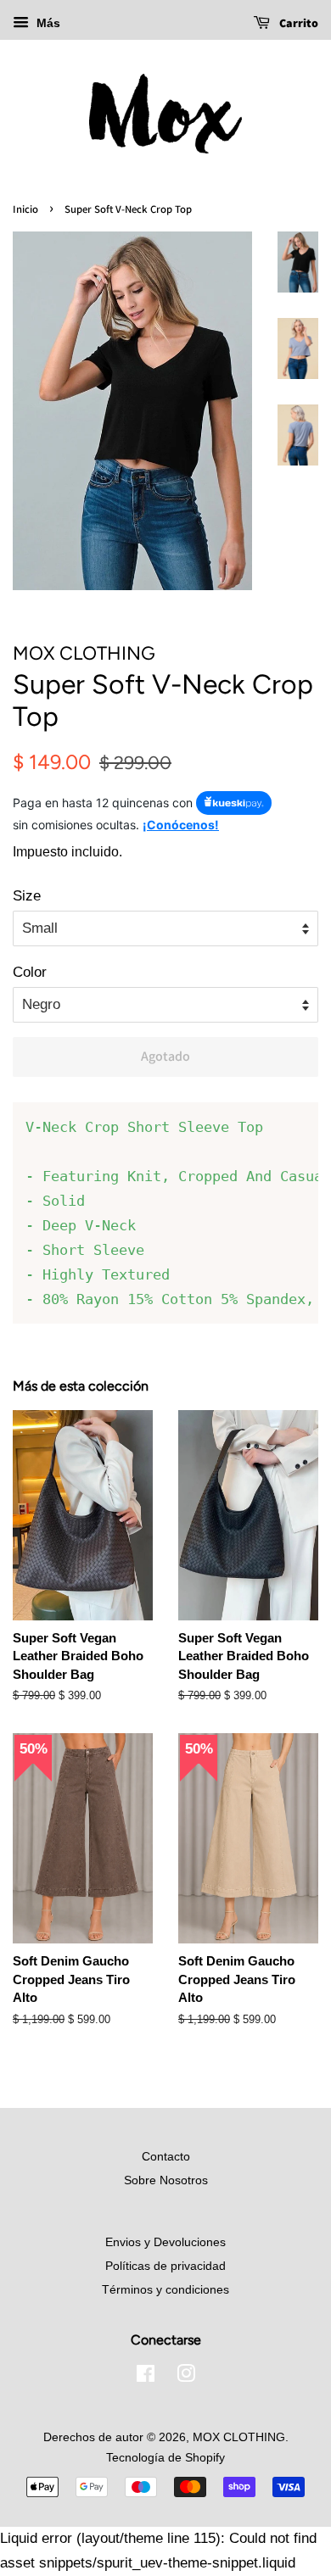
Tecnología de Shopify (165, 2457)
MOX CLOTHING (239, 2437)
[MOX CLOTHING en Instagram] (186, 2377)
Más (47, 23)
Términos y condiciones (165, 2289)
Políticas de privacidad (165, 2266)
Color (30, 972)
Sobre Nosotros (166, 2180)
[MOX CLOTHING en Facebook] (146, 2377)
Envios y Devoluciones (165, 2242)
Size (27, 896)
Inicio (25, 209)
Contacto (166, 2156)
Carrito (297, 23)
